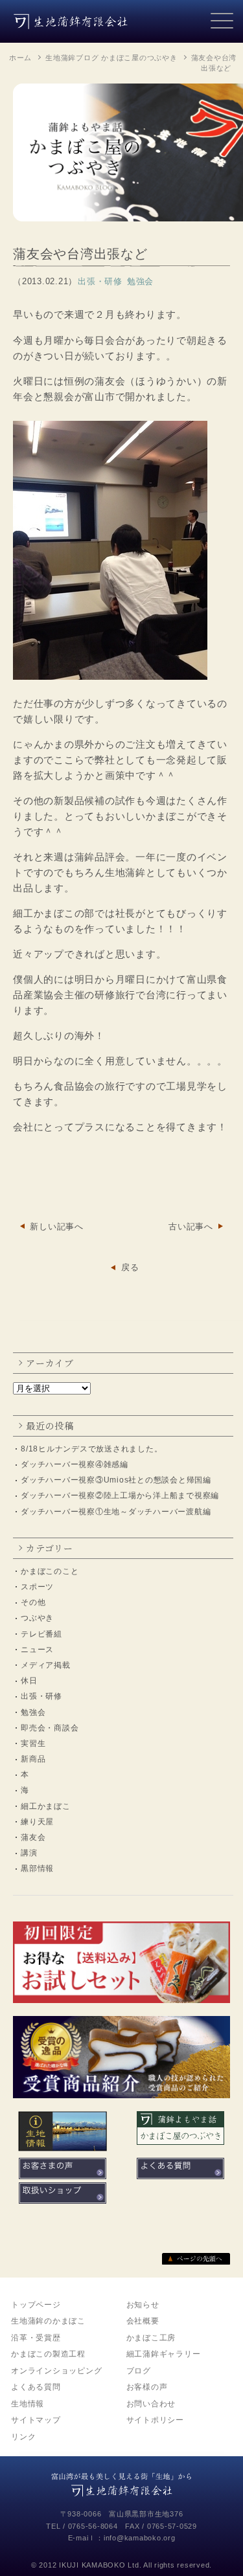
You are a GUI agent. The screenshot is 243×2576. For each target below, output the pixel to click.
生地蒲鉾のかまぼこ (48, 2321)
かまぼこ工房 (151, 2338)
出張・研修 (41, 1696)
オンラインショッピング (56, 2371)
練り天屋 (37, 1822)
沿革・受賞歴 (36, 2338)
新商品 (33, 1759)
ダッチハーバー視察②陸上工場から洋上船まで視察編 (120, 1495)
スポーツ (37, 1587)
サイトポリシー (155, 2420)
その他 (33, 1602)
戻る (130, 1267)
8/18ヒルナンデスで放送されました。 (91, 1449)
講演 (29, 1853)
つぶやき (37, 1618)
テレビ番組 (41, 1634)
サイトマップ (36, 2420)
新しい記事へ (57, 1226)
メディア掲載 (46, 1665)
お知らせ (143, 2305)
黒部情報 (37, 1868)
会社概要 (143, 2321)
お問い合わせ (151, 2404)
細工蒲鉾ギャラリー (164, 2354)
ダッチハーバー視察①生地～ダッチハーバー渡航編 (116, 1512)
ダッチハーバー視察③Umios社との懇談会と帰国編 (116, 1480)
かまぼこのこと (50, 1571)
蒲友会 (33, 1837)
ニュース (37, 1650)
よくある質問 (36, 2387)
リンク (23, 2437)
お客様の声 (147, 2387)
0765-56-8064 (93, 2526)
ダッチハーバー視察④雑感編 (75, 1464)
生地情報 (28, 2404)
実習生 (33, 1743)
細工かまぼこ (46, 1806)
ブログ (139, 2371)
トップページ (36, 2305)
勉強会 (33, 1712)
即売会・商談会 (50, 1728)
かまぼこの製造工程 (48, 2354)
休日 (29, 1681)
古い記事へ (191, 1226)
